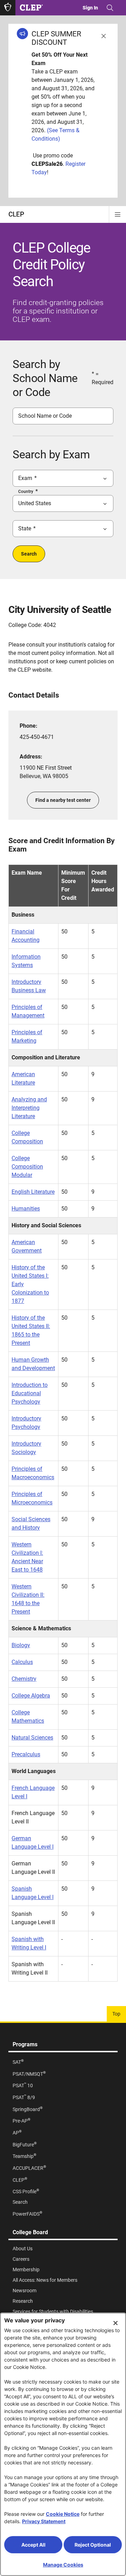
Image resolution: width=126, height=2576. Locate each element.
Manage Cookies (63, 2565)
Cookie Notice (63, 2514)
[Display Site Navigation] (118, 214)
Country (26, 492)
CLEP (16, 214)
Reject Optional (93, 2545)
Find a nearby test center (63, 800)
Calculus (22, 1662)
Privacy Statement (44, 2521)
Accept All (33, 2545)
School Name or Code (45, 416)
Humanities (26, 1209)
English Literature (33, 1192)
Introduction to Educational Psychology (30, 1393)
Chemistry (24, 1679)
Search (29, 554)
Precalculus (26, 1754)
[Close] (115, 2323)
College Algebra (31, 1696)
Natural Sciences (32, 1738)
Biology (21, 1645)
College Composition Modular (27, 1167)
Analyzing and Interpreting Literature (29, 1108)
